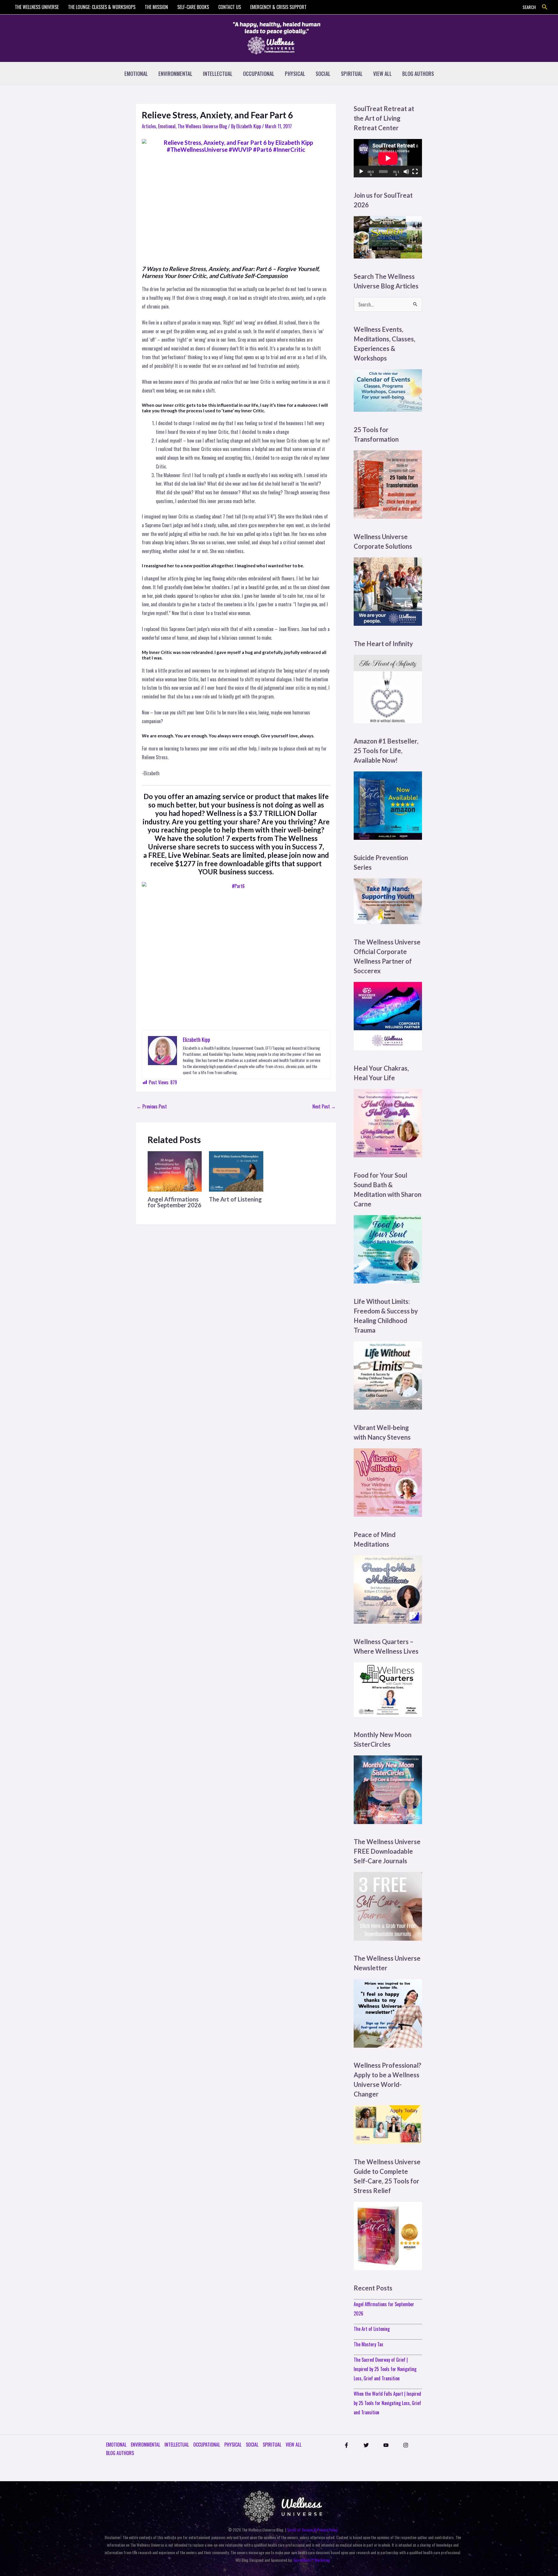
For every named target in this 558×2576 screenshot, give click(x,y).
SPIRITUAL (352, 74)
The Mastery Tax (368, 2344)
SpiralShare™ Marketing (312, 2560)
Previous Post (152, 1106)
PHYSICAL (295, 74)
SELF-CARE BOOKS (193, 7)
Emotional (167, 126)
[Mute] (406, 172)
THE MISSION (156, 7)
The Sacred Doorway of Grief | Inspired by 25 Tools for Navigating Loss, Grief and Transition (385, 2369)
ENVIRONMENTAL (175, 74)
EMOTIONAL (136, 74)
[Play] (361, 172)
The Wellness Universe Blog (202, 126)
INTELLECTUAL (218, 74)
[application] (388, 158)
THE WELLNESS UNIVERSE (37, 7)
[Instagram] (406, 2445)
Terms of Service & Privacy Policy (312, 2530)
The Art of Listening (235, 1199)
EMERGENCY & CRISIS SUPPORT (278, 7)
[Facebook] (346, 2445)
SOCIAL (323, 74)
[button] (545, 7)
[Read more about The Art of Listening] (236, 1171)
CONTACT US (230, 7)
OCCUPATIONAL (259, 74)
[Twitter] (366, 2445)
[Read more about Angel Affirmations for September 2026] (175, 1171)
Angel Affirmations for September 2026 (175, 1202)
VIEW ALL (382, 74)
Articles (149, 126)
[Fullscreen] (415, 172)
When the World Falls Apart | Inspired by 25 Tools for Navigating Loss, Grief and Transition (387, 2403)
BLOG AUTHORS (418, 74)
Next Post (324, 1106)
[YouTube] (386, 2445)
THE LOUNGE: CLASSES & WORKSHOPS (102, 7)
